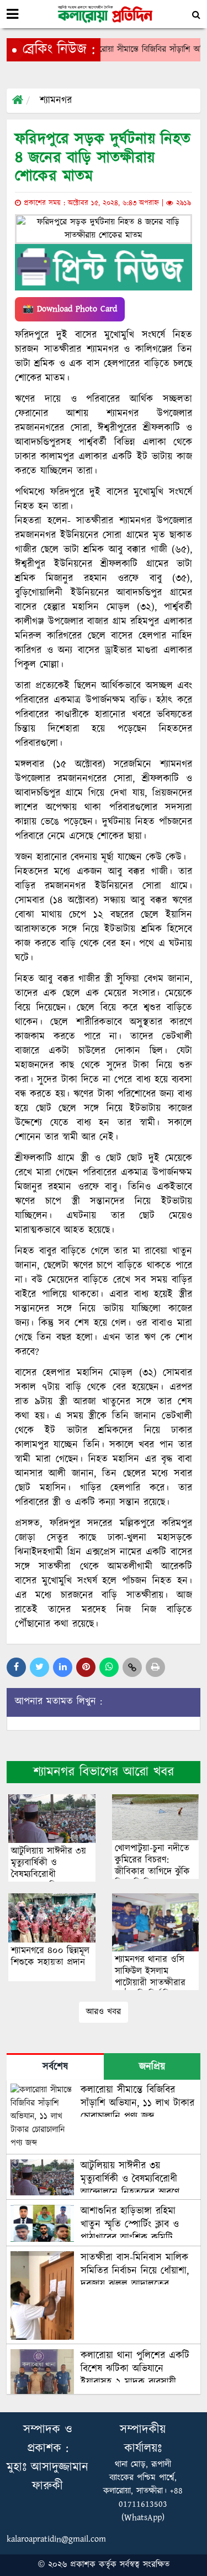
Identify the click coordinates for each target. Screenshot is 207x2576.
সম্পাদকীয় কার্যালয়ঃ (143, 2439)
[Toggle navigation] (12, 14)
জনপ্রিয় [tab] (152, 2067)
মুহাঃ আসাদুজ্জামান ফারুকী (47, 2477)
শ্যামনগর (56, 101)
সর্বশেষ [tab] (55, 2067)
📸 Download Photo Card (70, 309)
